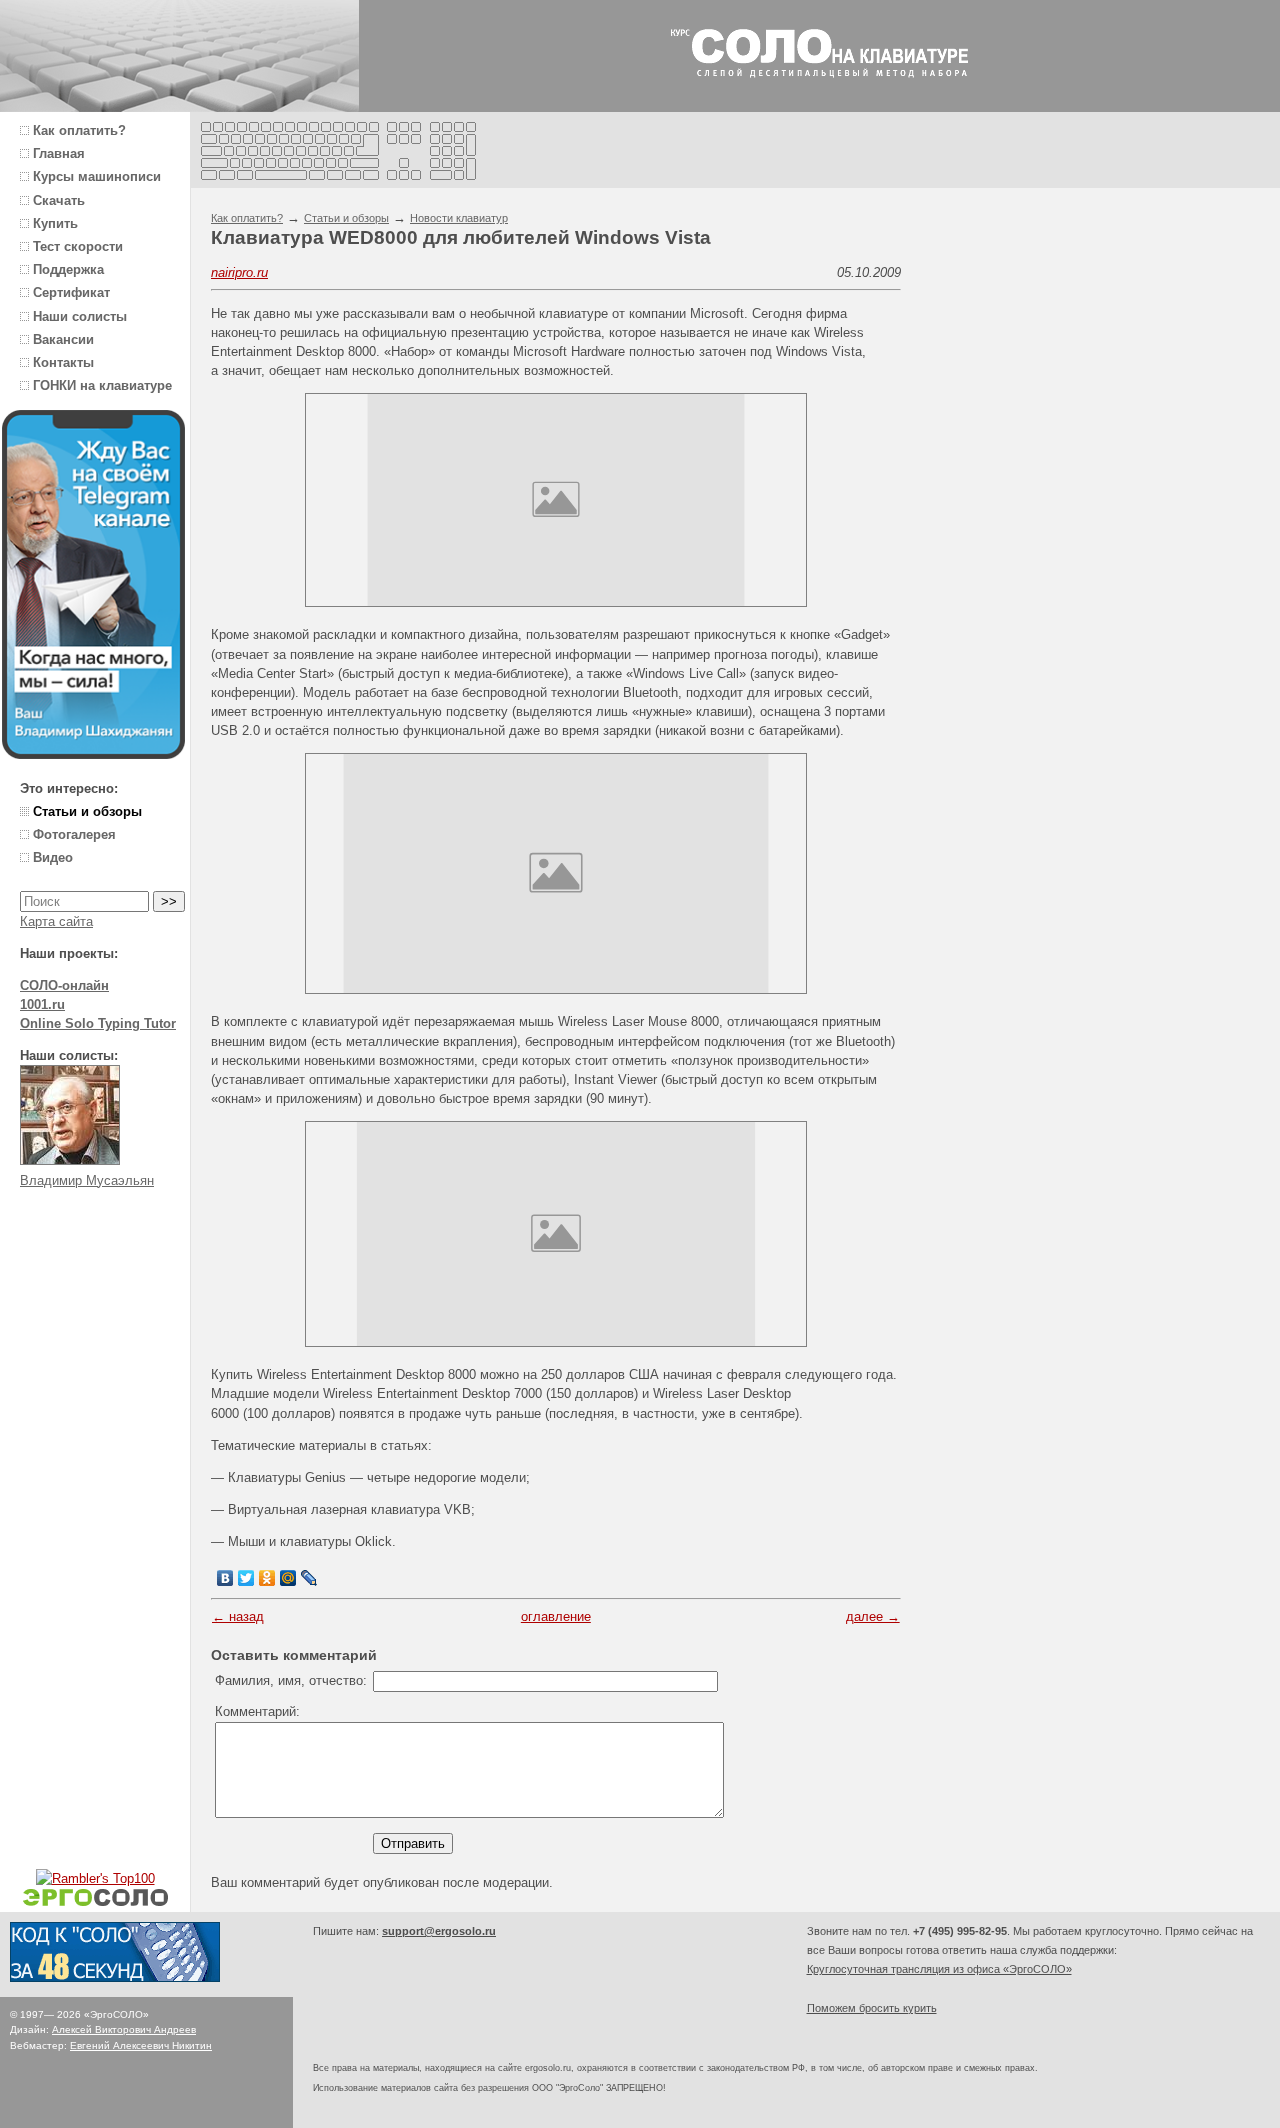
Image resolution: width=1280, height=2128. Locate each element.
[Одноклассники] (267, 1578)
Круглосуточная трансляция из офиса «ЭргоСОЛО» (939, 1969)
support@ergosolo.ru (439, 1931)
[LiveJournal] (309, 1578)
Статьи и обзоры (346, 218)
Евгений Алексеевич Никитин (141, 2045)
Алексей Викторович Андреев (124, 2029)
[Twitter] (246, 1578)
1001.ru (42, 1004)
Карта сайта (56, 921)
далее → (873, 1616)
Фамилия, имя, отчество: (291, 1680)
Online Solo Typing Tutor (98, 1023)
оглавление (556, 1616)
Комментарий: (257, 1711)
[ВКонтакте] (225, 1578)
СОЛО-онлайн (64, 985)
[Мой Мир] (288, 1578)
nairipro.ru (239, 272)
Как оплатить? (247, 218)
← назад (238, 1616)
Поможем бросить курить (872, 2008)
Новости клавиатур (459, 218)
